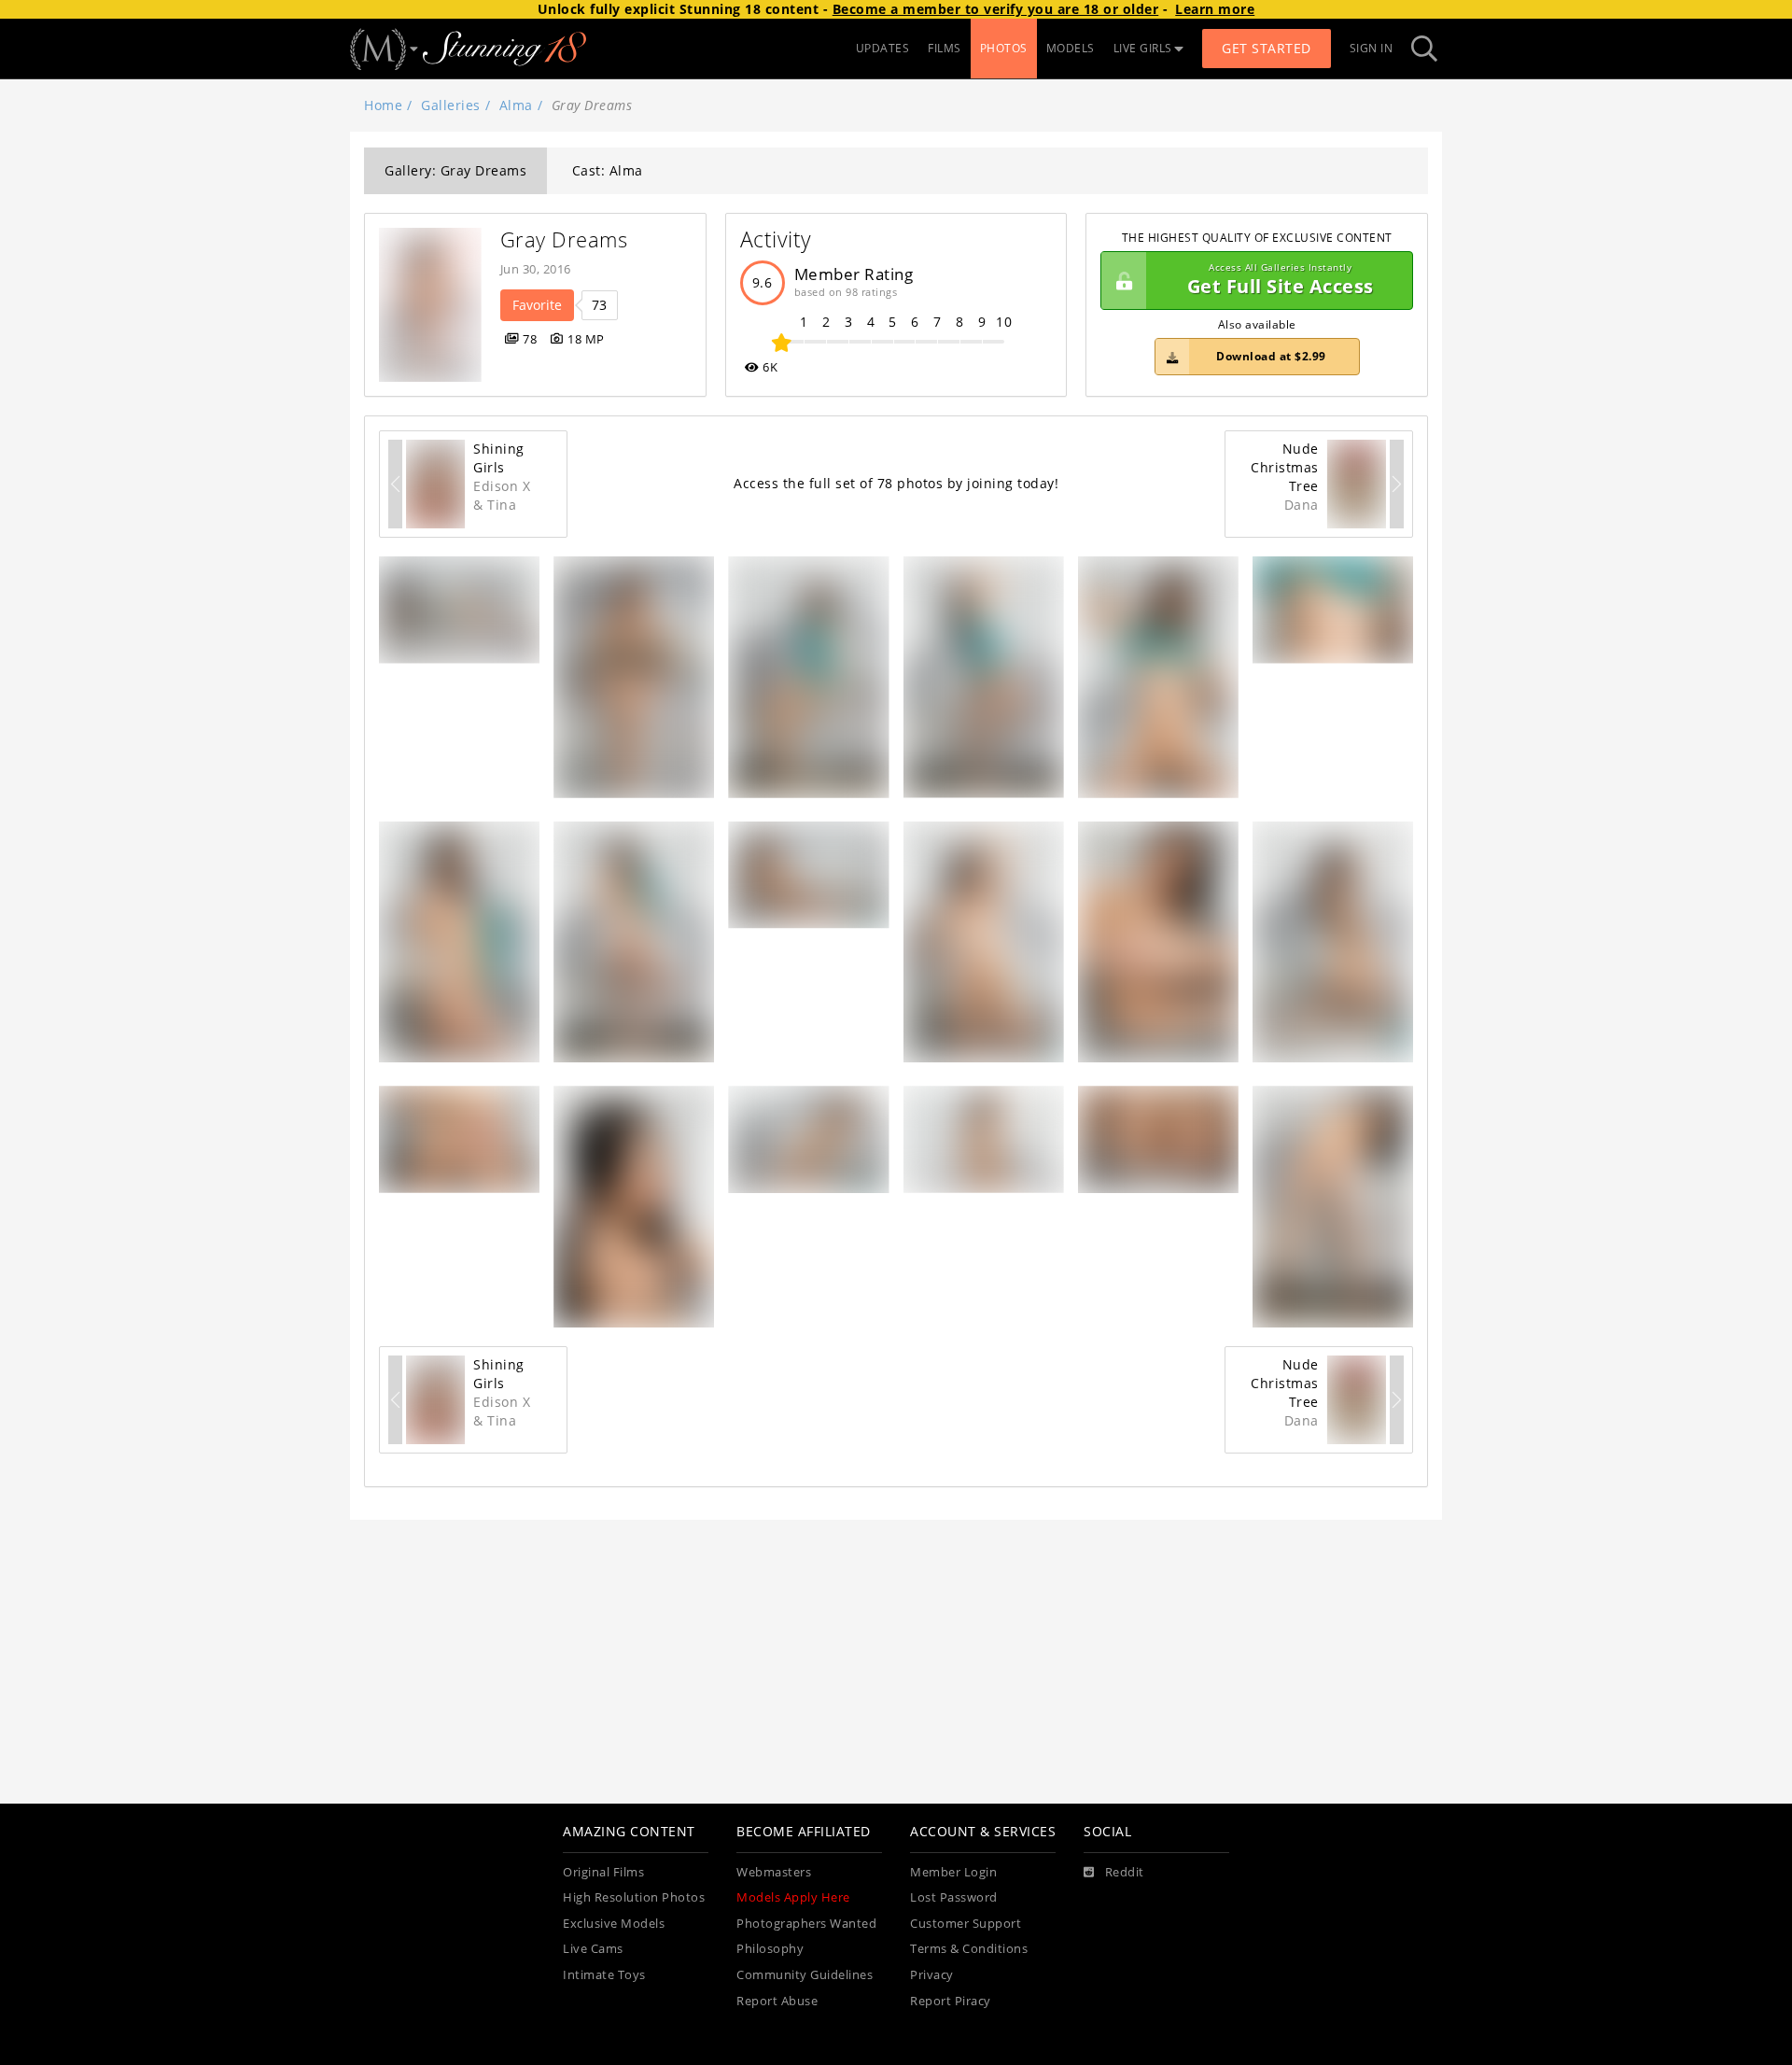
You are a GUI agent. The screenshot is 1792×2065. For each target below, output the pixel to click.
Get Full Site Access (1281, 281)
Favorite (537, 305)
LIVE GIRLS (1143, 48)
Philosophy (770, 1949)
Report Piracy (951, 2001)
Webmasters (774, 1872)
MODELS (1071, 48)
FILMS (945, 48)
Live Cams (593, 1949)
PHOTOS (1004, 48)
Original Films (603, 1872)
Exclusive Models (614, 1924)
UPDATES (883, 48)
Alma (516, 105)
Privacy (932, 1975)
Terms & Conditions (969, 1949)
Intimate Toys (604, 1975)
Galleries (451, 105)
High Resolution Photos (634, 1897)
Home (383, 105)
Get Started (1267, 48)
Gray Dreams (564, 239)
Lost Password (954, 1897)
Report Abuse (777, 2001)
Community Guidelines (805, 1975)
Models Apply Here (793, 1897)
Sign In (1372, 48)
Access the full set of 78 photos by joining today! (896, 483)
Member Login (953, 1872)
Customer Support (966, 1924)
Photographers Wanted (806, 1924)
